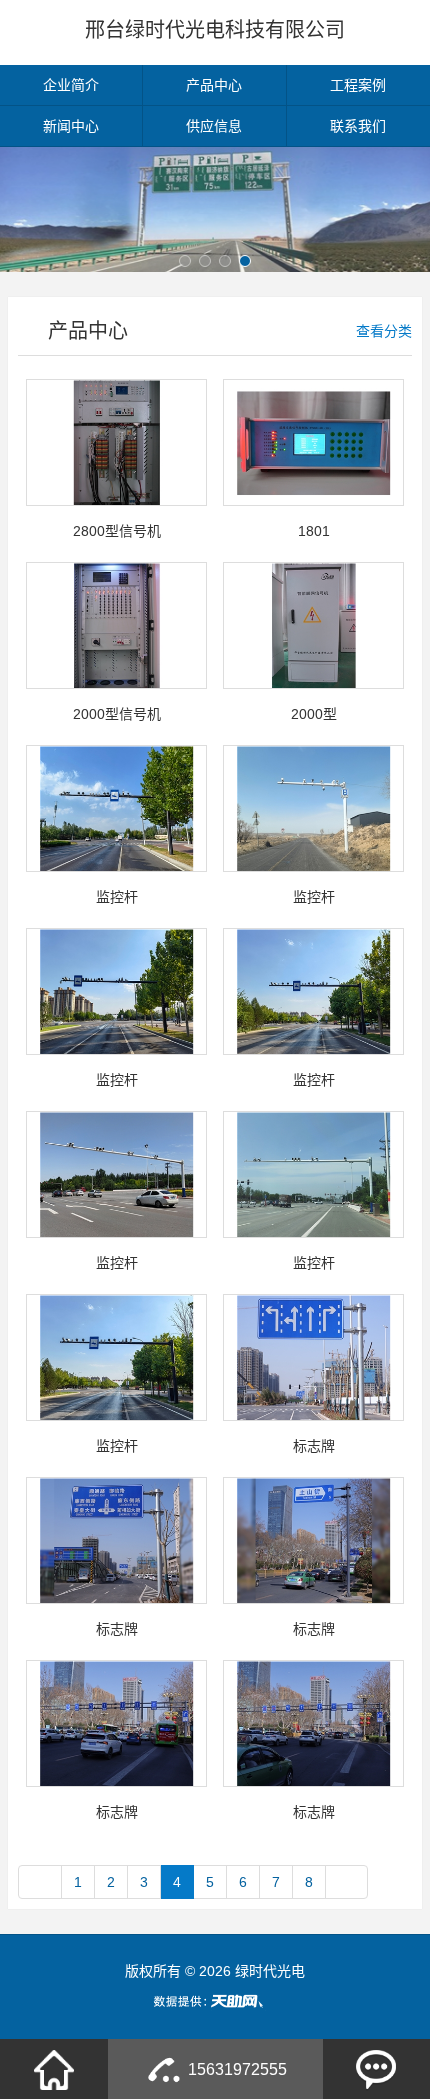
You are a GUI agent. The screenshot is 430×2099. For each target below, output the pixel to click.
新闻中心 (71, 126)
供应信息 (214, 126)
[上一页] (40, 1882)
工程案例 (358, 85)
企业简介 (71, 85)
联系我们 (358, 126)
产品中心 (214, 85)
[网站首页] (54, 2069)
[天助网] (215, 2001)
